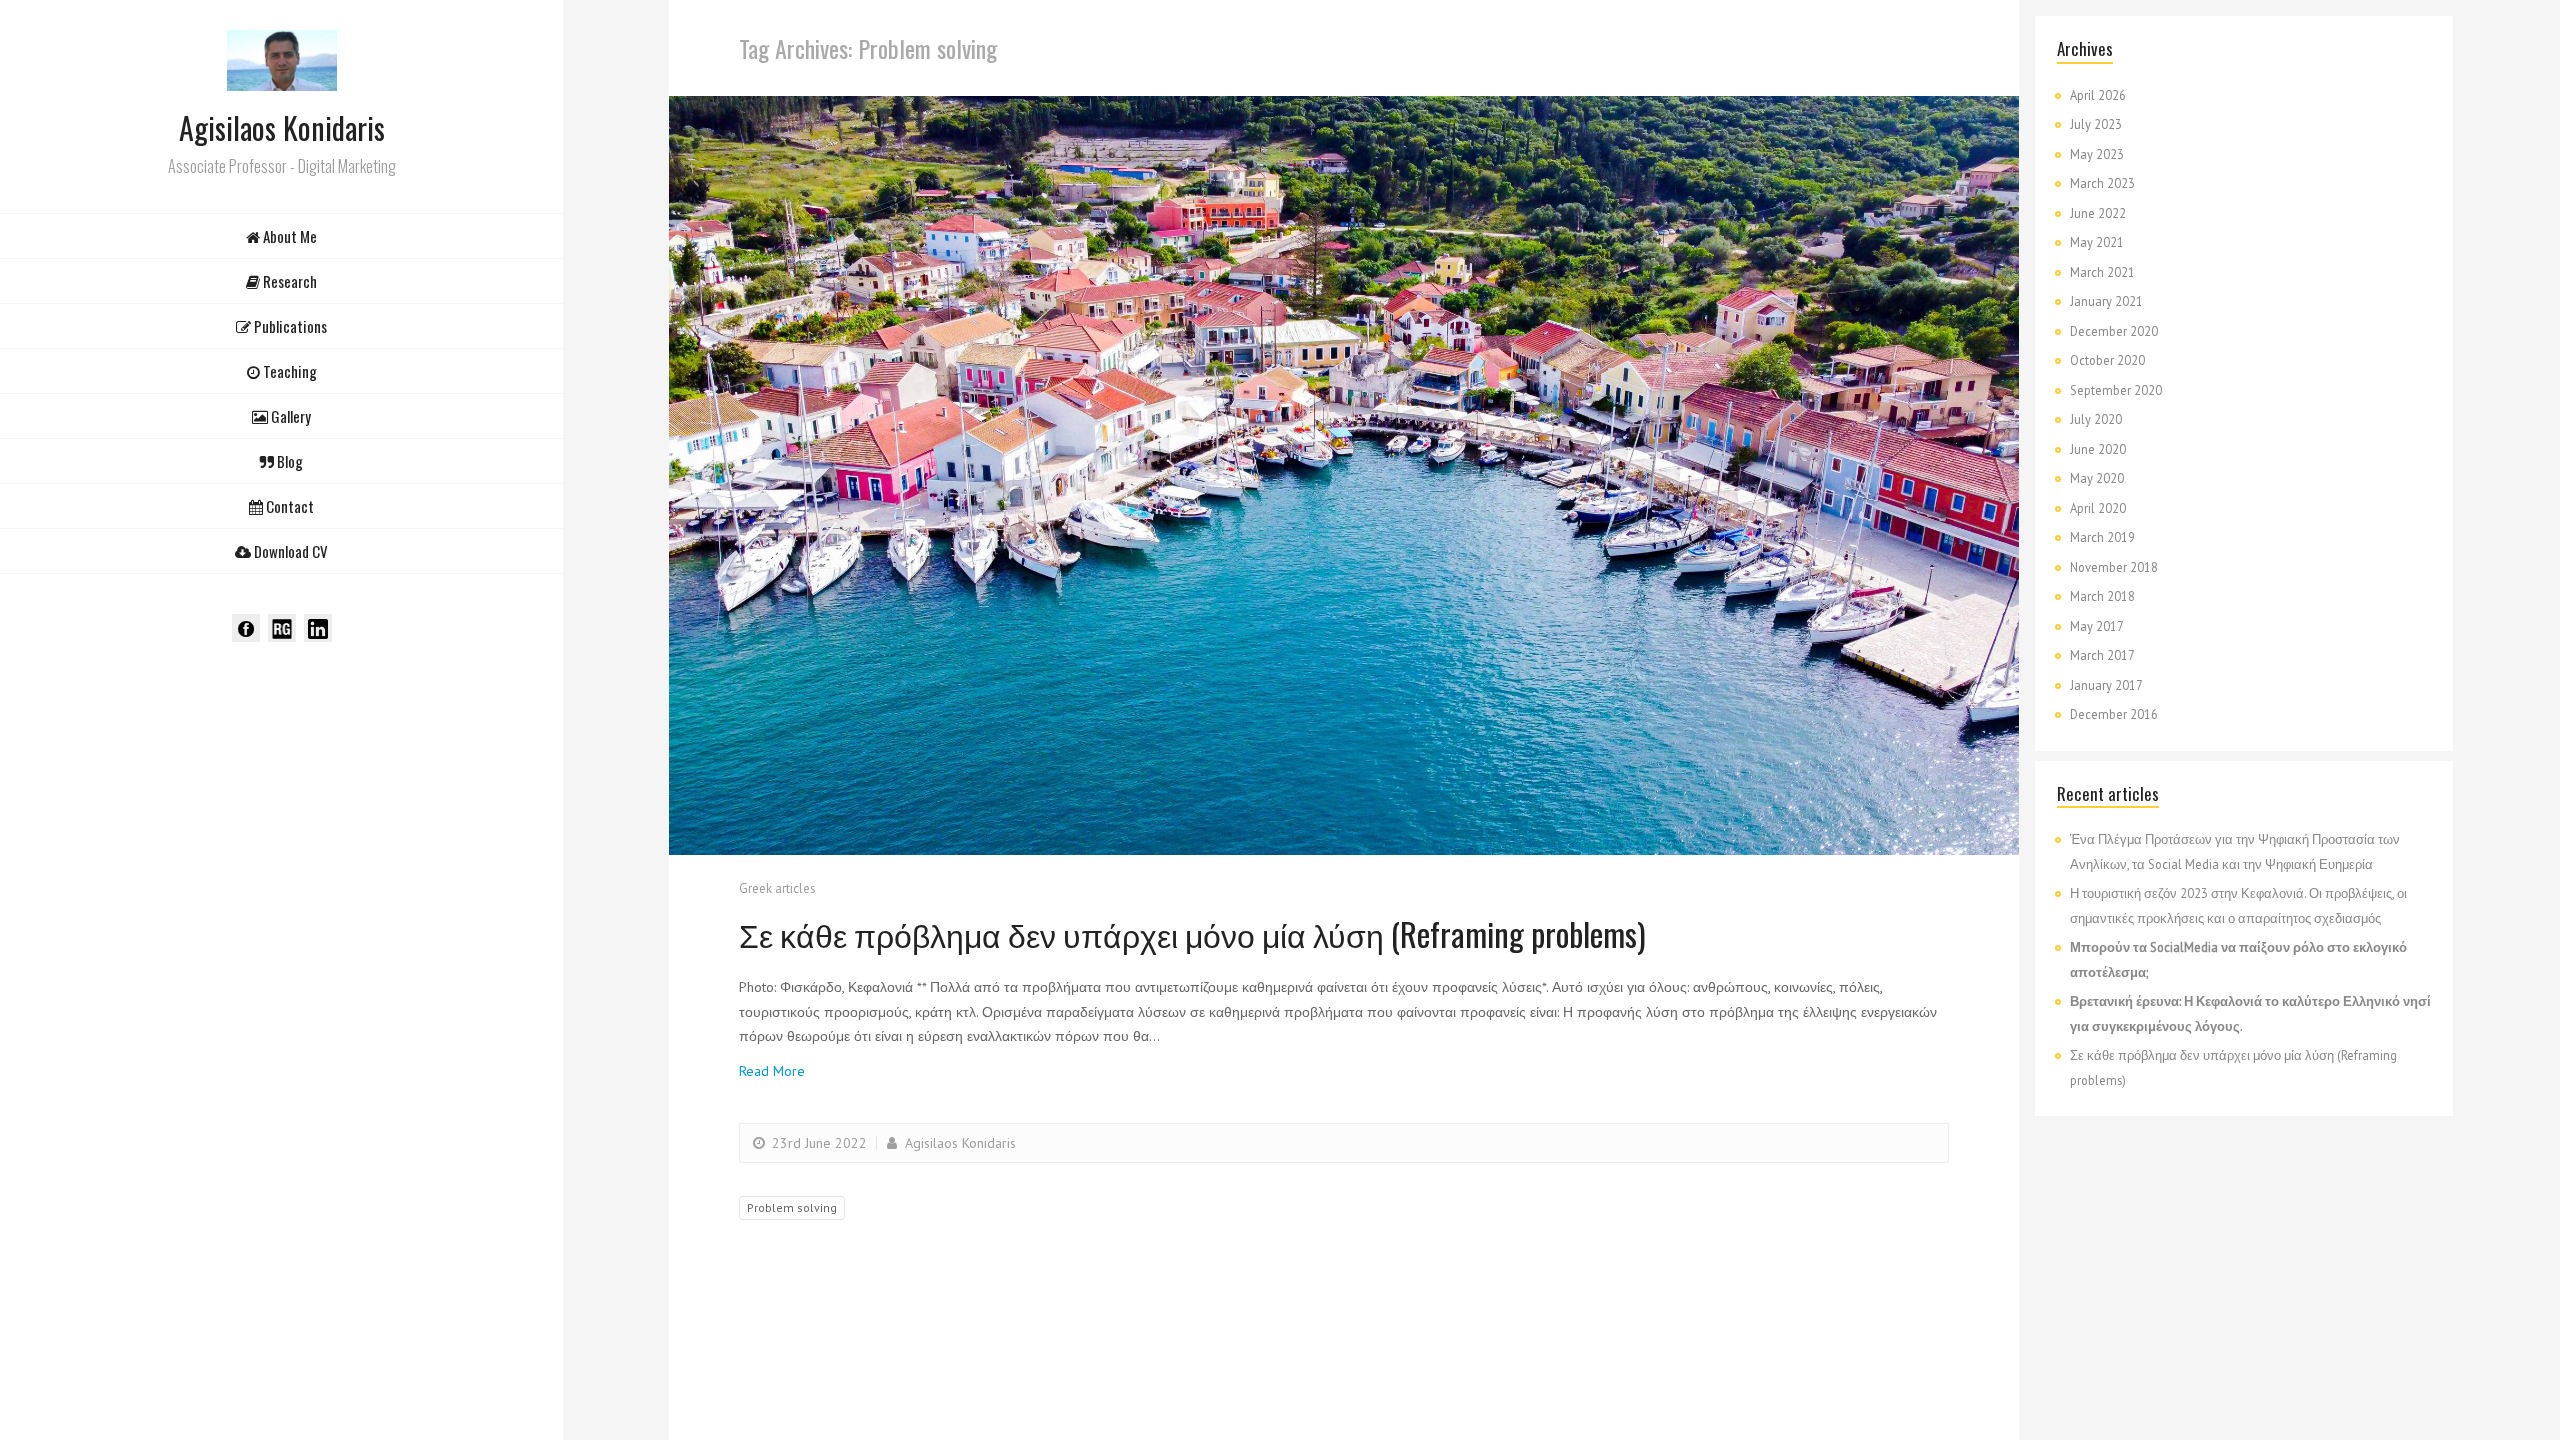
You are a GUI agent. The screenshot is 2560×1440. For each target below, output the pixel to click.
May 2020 (2097, 478)
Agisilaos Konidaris (958, 1143)
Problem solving (792, 1207)
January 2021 (2106, 301)
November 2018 (2114, 567)
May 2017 (2097, 626)
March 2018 (2102, 596)
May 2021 (2097, 242)
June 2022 (2098, 213)
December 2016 (2114, 714)
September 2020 (2116, 390)
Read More (772, 1071)
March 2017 (2102, 655)
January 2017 (2106, 685)
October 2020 (2107, 360)
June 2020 (2098, 449)
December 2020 (2114, 331)
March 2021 (2102, 272)
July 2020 (2096, 419)
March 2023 (2102, 183)
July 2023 (2096, 124)
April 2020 (2098, 508)
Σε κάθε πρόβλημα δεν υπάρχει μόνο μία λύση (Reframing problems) (1192, 933)
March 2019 (2102, 537)
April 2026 (2098, 95)
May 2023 (2097, 154)
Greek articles (777, 888)
